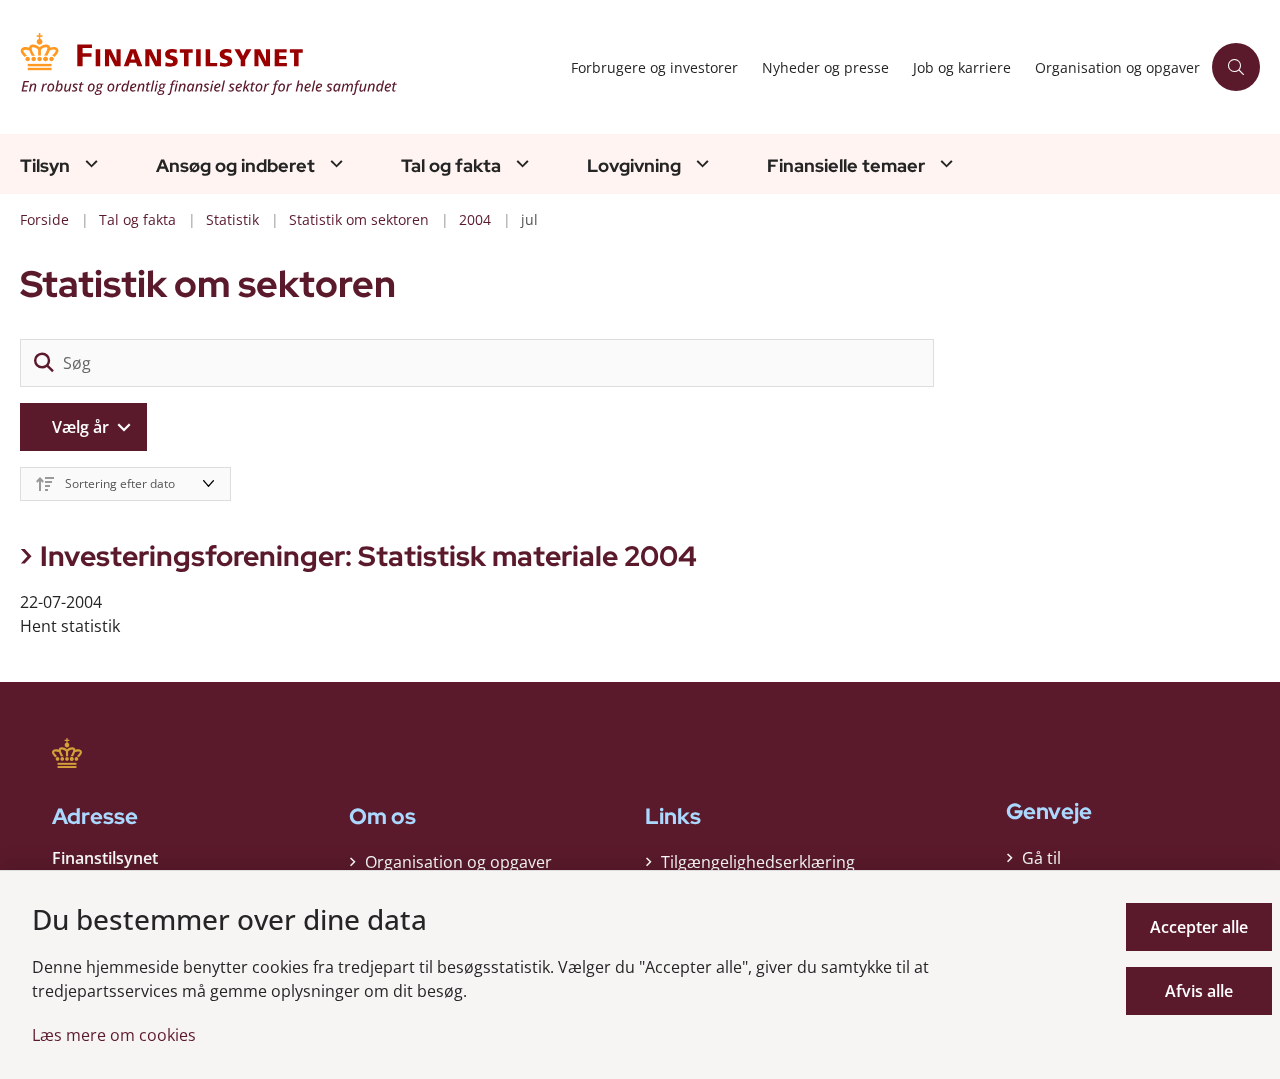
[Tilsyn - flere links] (89, 163)
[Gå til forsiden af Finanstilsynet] (289, 67)
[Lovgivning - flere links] (700, 163)
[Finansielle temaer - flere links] (944, 163)
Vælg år (80, 427)
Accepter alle (1199, 927)
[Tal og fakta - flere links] (520, 163)
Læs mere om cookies (114, 1035)
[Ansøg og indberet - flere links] (334, 163)
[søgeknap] (44, 363)
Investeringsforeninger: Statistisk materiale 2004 (368, 556)
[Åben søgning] (1236, 67)
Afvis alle (1199, 991)
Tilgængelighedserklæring (758, 862)
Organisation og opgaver (458, 862)
